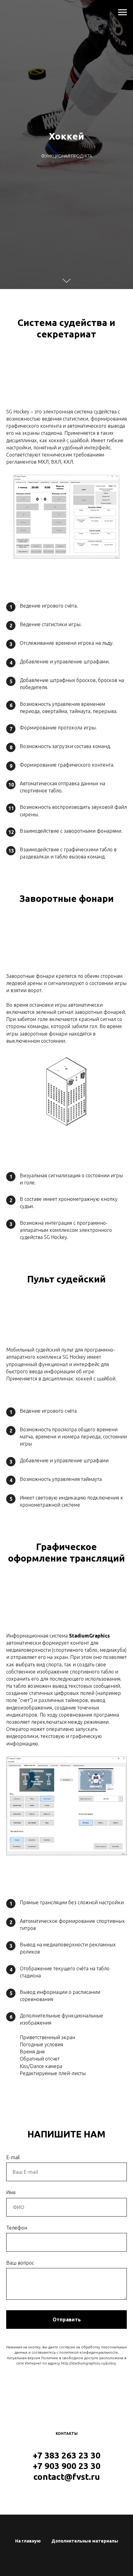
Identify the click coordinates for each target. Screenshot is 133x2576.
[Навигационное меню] (122, 12)
